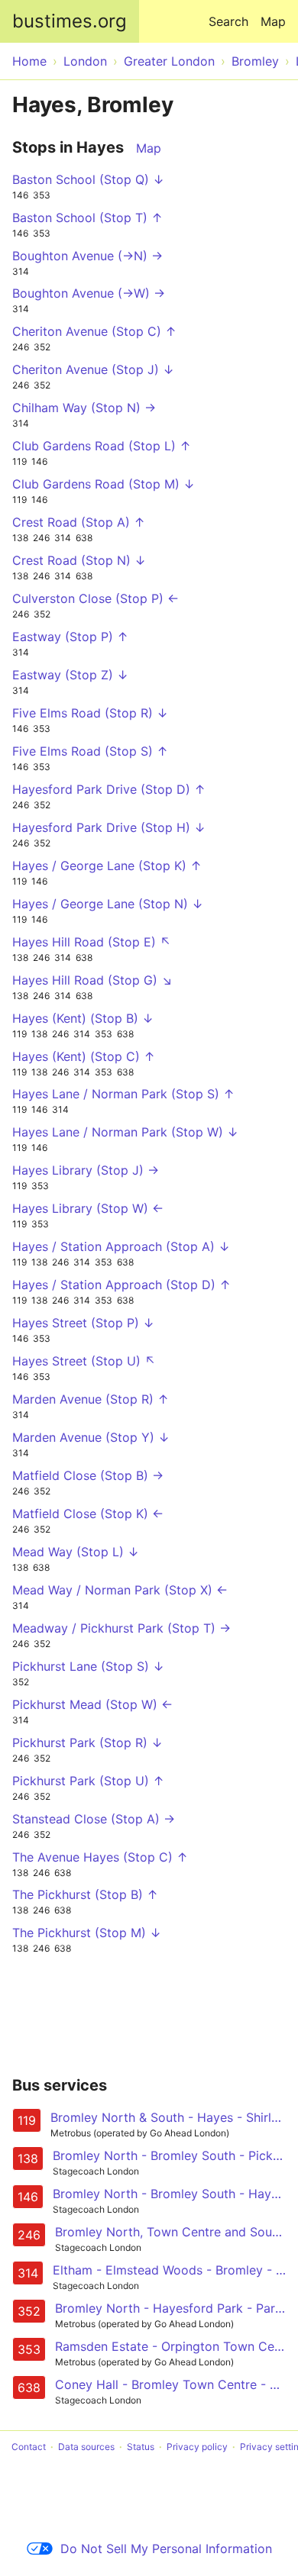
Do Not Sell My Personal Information (166, 2549)
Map (273, 21)
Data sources (86, 2447)
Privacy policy (197, 2447)
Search (228, 21)
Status (141, 2447)
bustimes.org (70, 21)
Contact (29, 2447)
